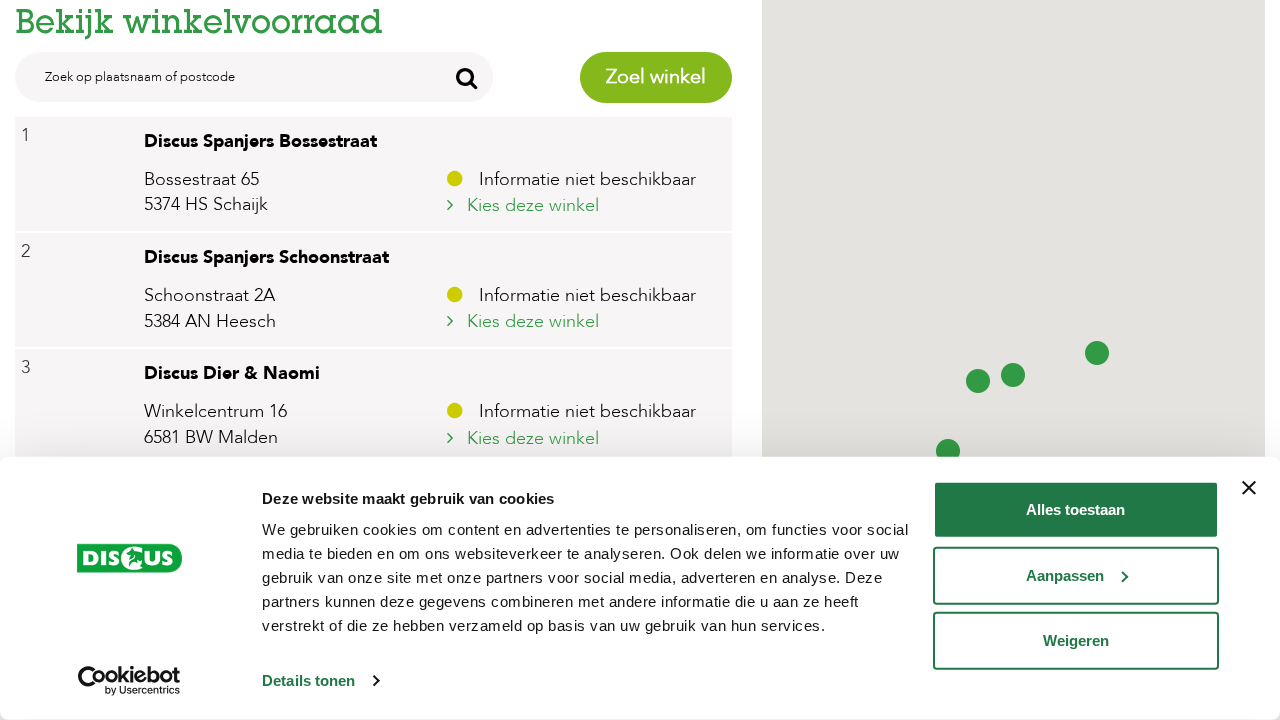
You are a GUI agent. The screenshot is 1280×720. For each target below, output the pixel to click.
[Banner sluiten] (1249, 488)
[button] (1012, 374)
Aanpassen (1065, 574)
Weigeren (1076, 640)
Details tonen (308, 680)
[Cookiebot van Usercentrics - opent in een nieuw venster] (129, 681)
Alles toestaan (1075, 509)
